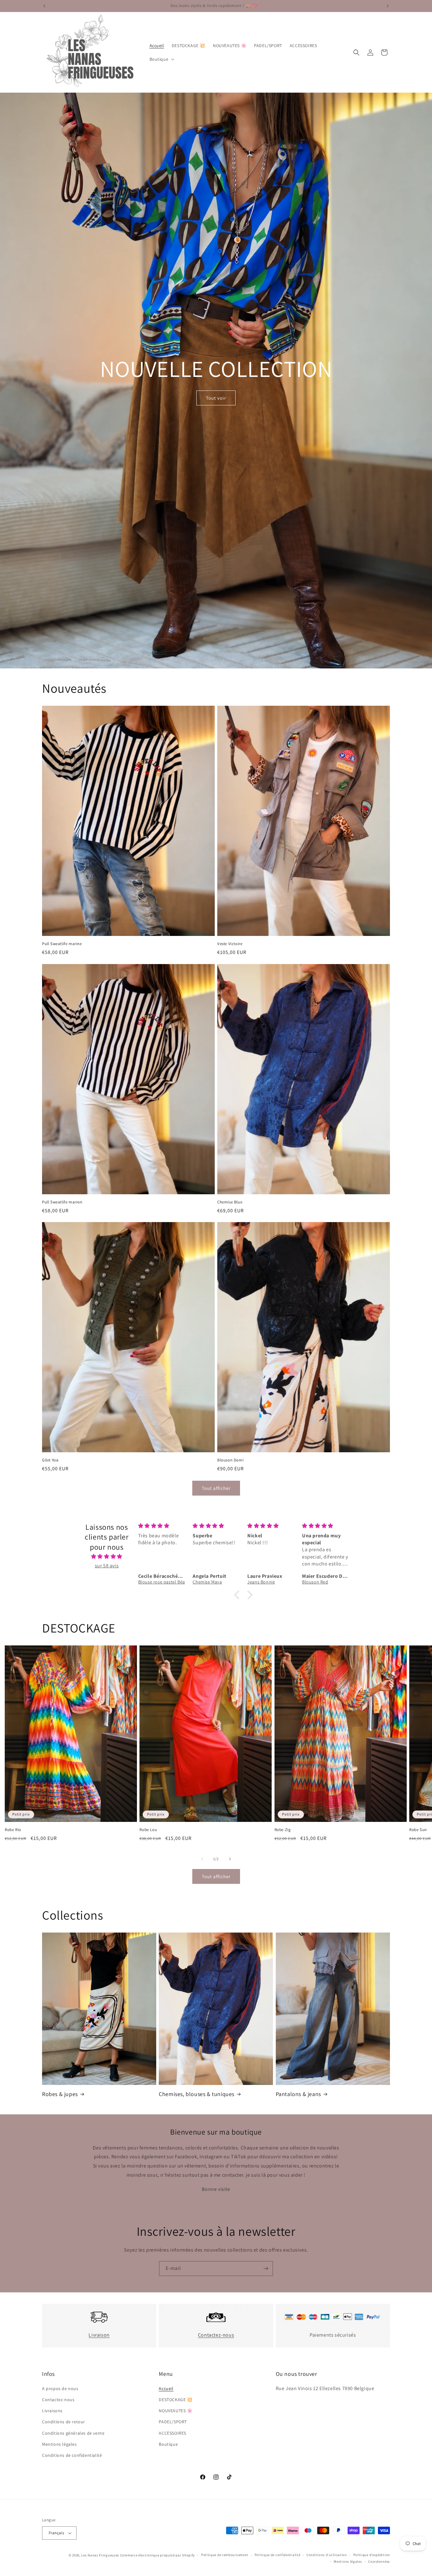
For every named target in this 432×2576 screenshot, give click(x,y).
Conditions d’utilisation (327, 2555)
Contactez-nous (216, 2335)
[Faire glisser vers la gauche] (202, 1859)
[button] (161, 59)
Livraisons (52, 2411)
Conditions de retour (64, 2422)
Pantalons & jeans (298, 2094)
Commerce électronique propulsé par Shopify (157, 2555)
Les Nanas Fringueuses (100, 2555)
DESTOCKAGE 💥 (176, 2400)
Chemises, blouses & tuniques (197, 2094)
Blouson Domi (230, 1460)
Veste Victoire (230, 944)
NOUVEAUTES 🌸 (176, 2411)
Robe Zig (283, 1830)
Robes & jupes (60, 2094)
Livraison (99, 2335)
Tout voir (216, 398)
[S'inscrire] (266, 2269)
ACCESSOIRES (173, 2433)
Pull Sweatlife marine (62, 944)
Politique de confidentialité (278, 2555)
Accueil (166, 2388)
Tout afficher (216, 1488)
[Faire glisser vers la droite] (230, 1859)
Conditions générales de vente (73, 2433)
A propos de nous (60, 2388)
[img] (107, 1557)
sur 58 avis (107, 1566)
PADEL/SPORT (173, 2422)
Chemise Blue (230, 1202)
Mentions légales (59, 2444)
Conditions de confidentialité (72, 2455)
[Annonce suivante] (388, 6)
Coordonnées (379, 2561)
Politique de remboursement (225, 2555)
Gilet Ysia (50, 1460)
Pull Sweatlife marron (62, 1202)
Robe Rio (13, 1830)
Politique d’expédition (372, 2555)
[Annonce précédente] (44, 6)
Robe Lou (148, 1830)
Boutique (168, 2444)
